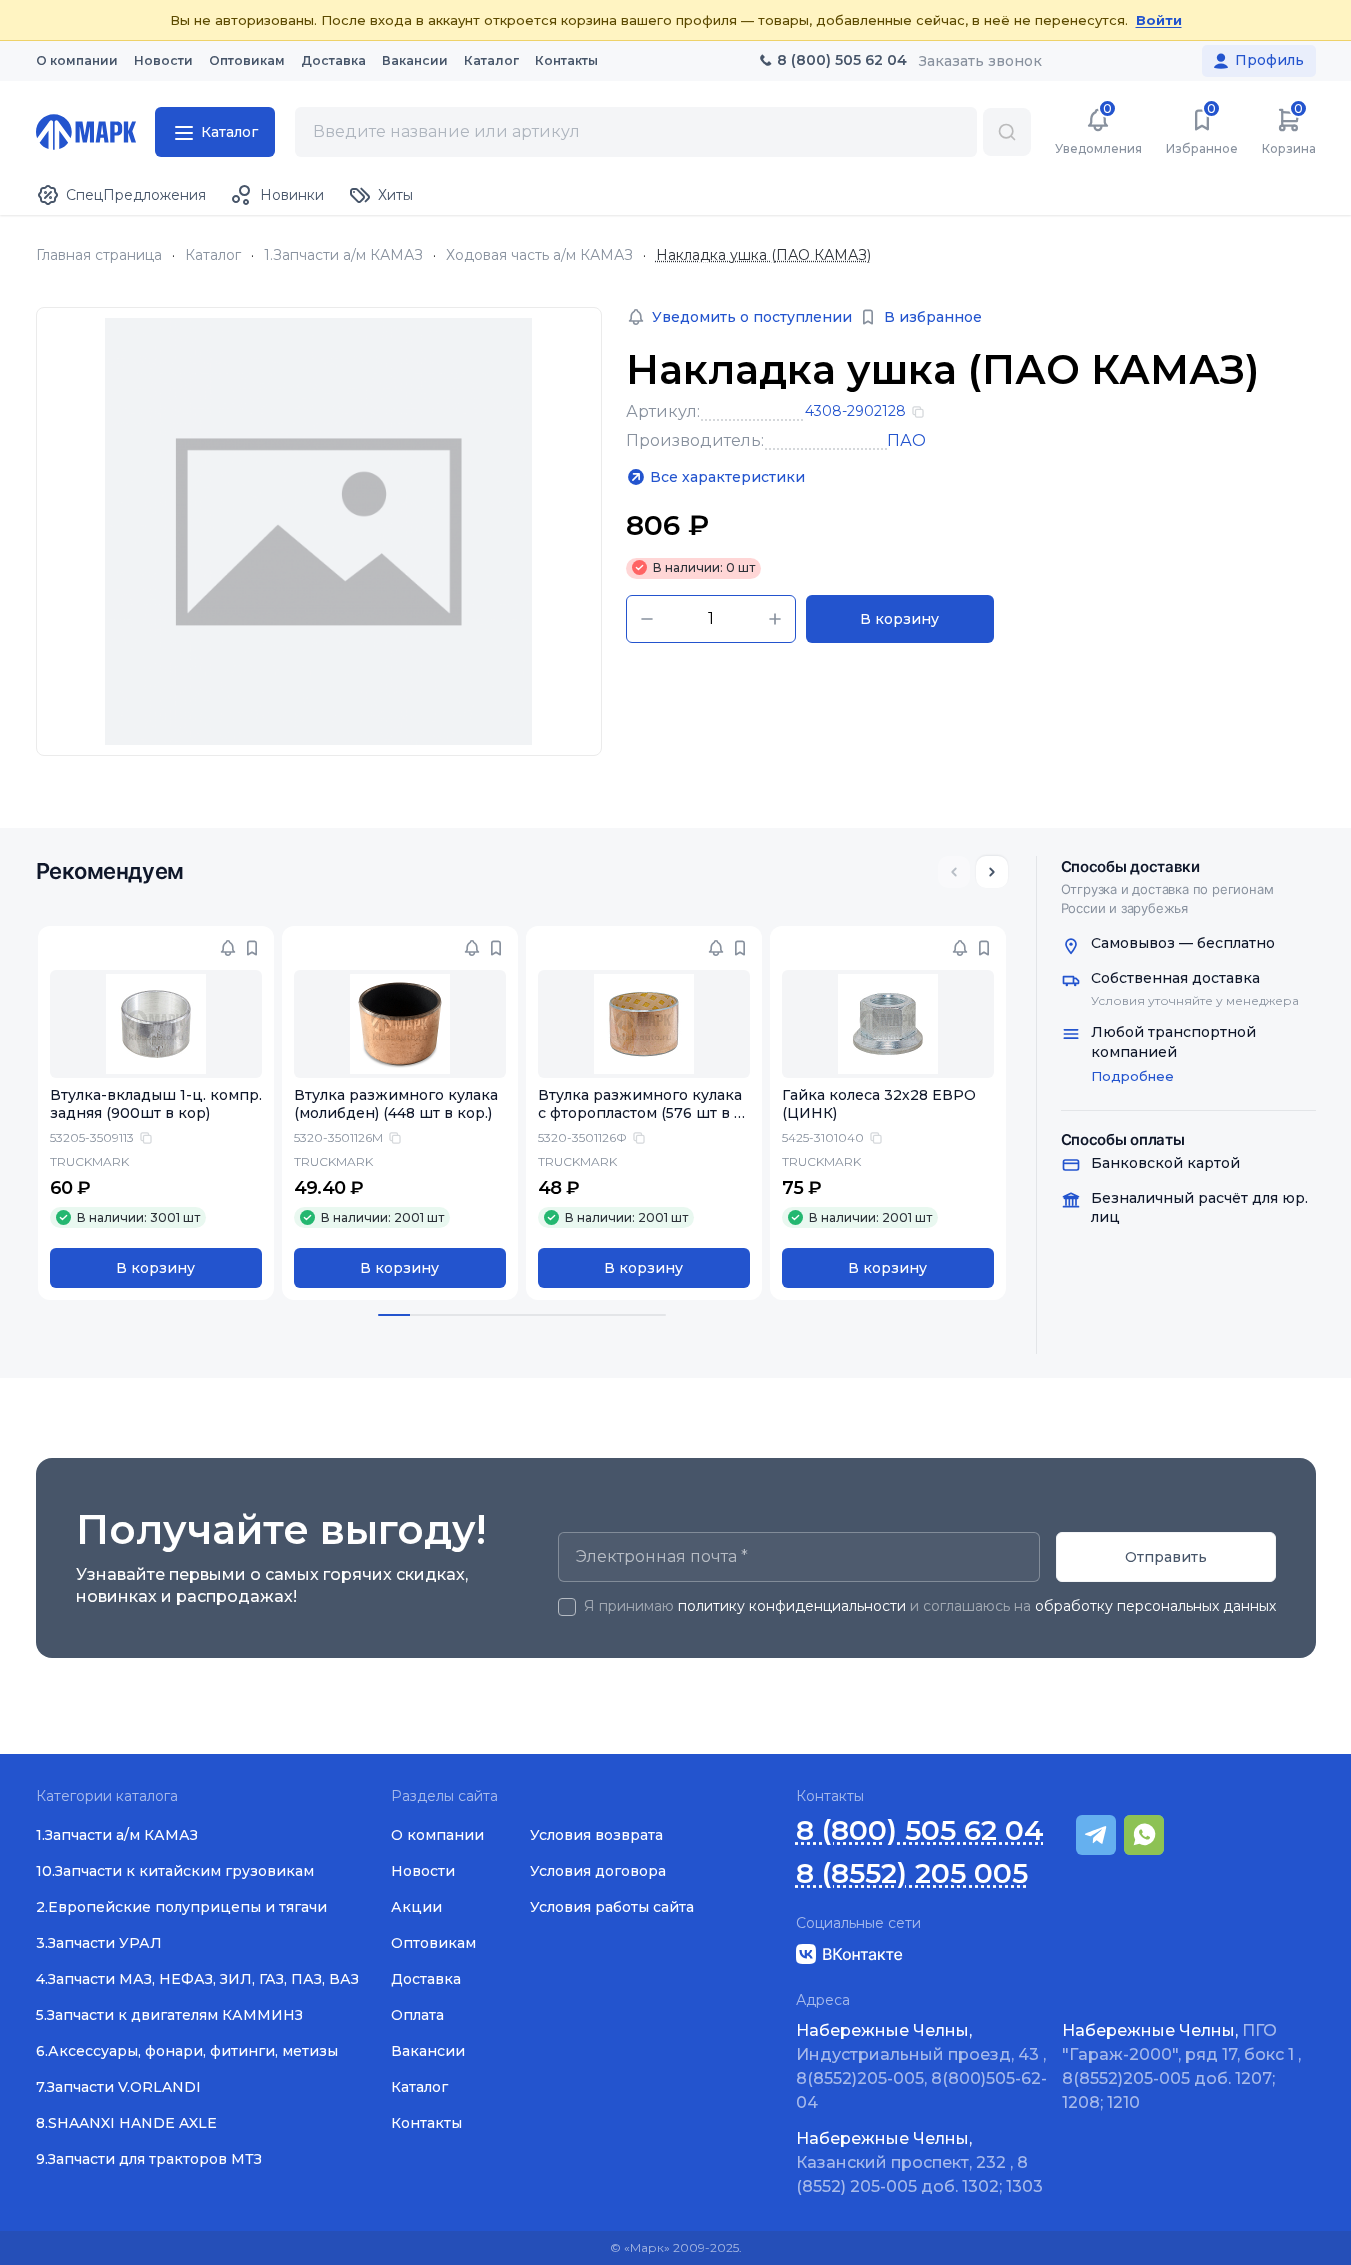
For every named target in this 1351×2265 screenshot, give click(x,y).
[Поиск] (1007, 132)
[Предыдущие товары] (954, 872)
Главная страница (99, 255)
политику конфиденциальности (792, 1606)
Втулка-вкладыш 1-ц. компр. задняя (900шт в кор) (156, 1104)
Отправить (1166, 1557)
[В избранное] (252, 948)
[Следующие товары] (992, 872)
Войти (1159, 20)
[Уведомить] (228, 948)
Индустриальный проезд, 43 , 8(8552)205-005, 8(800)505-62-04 (921, 2066)
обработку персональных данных (1155, 1606)
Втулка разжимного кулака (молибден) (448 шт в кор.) (396, 1104)
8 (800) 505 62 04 (920, 1830)
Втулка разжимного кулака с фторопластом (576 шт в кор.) (640, 1114)
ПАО (906, 440)
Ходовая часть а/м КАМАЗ (539, 255)
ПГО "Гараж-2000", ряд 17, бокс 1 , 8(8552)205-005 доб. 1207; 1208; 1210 (1181, 2066)
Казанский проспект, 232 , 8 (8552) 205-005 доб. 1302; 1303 (919, 2162)
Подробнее (1132, 1076)
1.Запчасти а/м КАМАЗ (343, 255)
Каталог (213, 255)
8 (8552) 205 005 (912, 1873)
